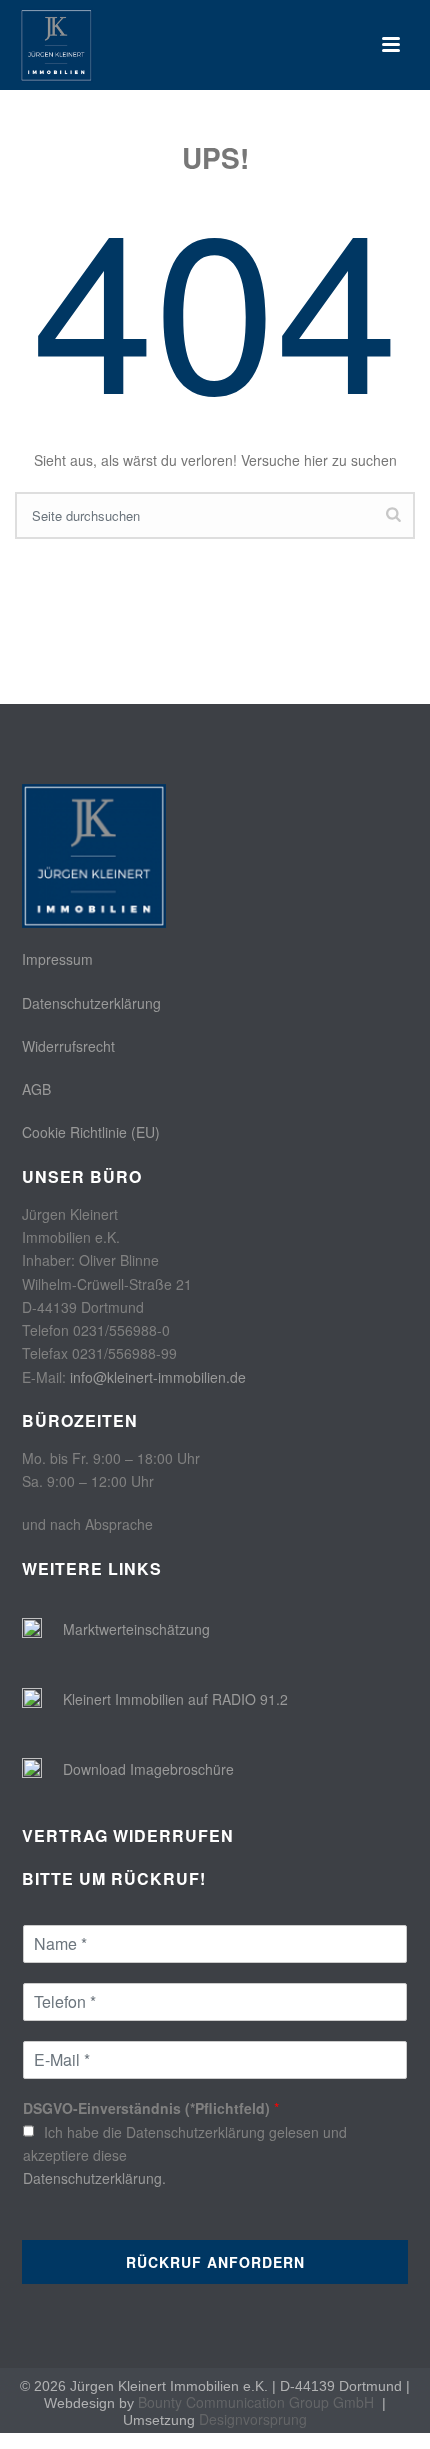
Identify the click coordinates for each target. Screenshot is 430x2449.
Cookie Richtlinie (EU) (91, 1132)
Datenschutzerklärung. (94, 2178)
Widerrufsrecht (68, 1046)
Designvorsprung (253, 2419)
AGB (36, 1089)
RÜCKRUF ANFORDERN (215, 2262)
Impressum (57, 959)
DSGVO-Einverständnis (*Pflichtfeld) (151, 2108)
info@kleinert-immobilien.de (158, 1377)
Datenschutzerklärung (91, 1003)
